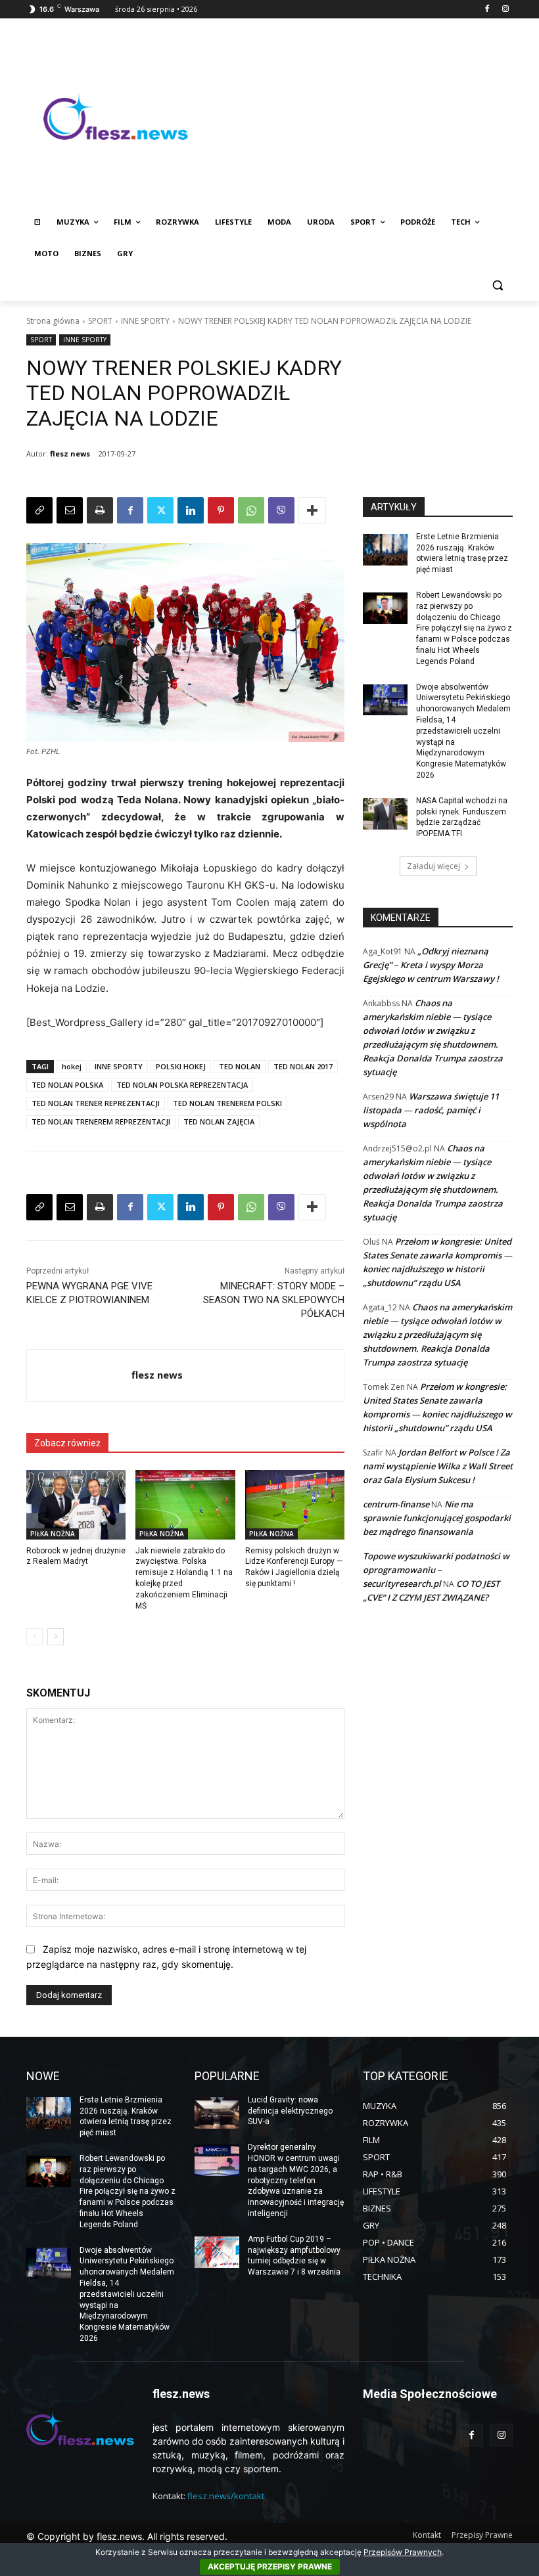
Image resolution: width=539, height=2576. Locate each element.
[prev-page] (35, 1637)
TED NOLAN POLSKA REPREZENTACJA (182, 1085)
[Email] (70, 510)
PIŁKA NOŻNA (53, 1534)
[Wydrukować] (100, 510)
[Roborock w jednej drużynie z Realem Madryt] (76, 1505)
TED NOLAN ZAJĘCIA (219, 1121)
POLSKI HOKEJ (181, 1066)
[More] (312, 510)
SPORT (100, 321)
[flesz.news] (116, 116)
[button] (497, 285)
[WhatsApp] (251, 510)
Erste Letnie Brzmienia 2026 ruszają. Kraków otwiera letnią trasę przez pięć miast (126, 2116)
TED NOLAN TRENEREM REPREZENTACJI (101, 1121)
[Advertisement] (359, 116)
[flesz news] (79, 1375)
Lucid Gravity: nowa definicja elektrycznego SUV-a (290, 2111)
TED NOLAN (240, 1066)
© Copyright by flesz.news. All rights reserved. (127, 2536)
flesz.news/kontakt (226, 2496)
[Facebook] (487, 10)
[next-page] (56, 1637)
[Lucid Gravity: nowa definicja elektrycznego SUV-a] (217, 2113)
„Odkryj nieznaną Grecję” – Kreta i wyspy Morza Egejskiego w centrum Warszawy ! (431, 965)
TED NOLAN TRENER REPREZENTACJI (96, 1103)
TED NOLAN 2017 (303, 1066)
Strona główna (53, 321)
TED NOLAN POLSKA (67, 1085)
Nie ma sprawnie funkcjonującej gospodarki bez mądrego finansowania (437, 1518)
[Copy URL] (39, 510)
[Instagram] (505, 10)
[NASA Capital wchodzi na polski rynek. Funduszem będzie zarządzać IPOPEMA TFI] (385, 814)
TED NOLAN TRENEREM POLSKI (227, 1103)
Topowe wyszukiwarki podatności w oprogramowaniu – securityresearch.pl (436, 1570)
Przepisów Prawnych (403, 2552)
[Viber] (281, 510)
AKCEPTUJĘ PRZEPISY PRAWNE (270, 2566)
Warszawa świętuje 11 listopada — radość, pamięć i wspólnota (431, 1110)
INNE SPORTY (145, 321)
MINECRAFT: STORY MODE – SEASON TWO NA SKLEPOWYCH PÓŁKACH (274, 1300)
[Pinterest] (221, 510)
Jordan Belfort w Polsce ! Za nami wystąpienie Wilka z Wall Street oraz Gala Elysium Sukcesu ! (438, 1466)
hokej (72, 1066)
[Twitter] (160, 510)
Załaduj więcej (434, 866)
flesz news (70, 454)
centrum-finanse (396, 1504)
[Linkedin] (191, 510)
